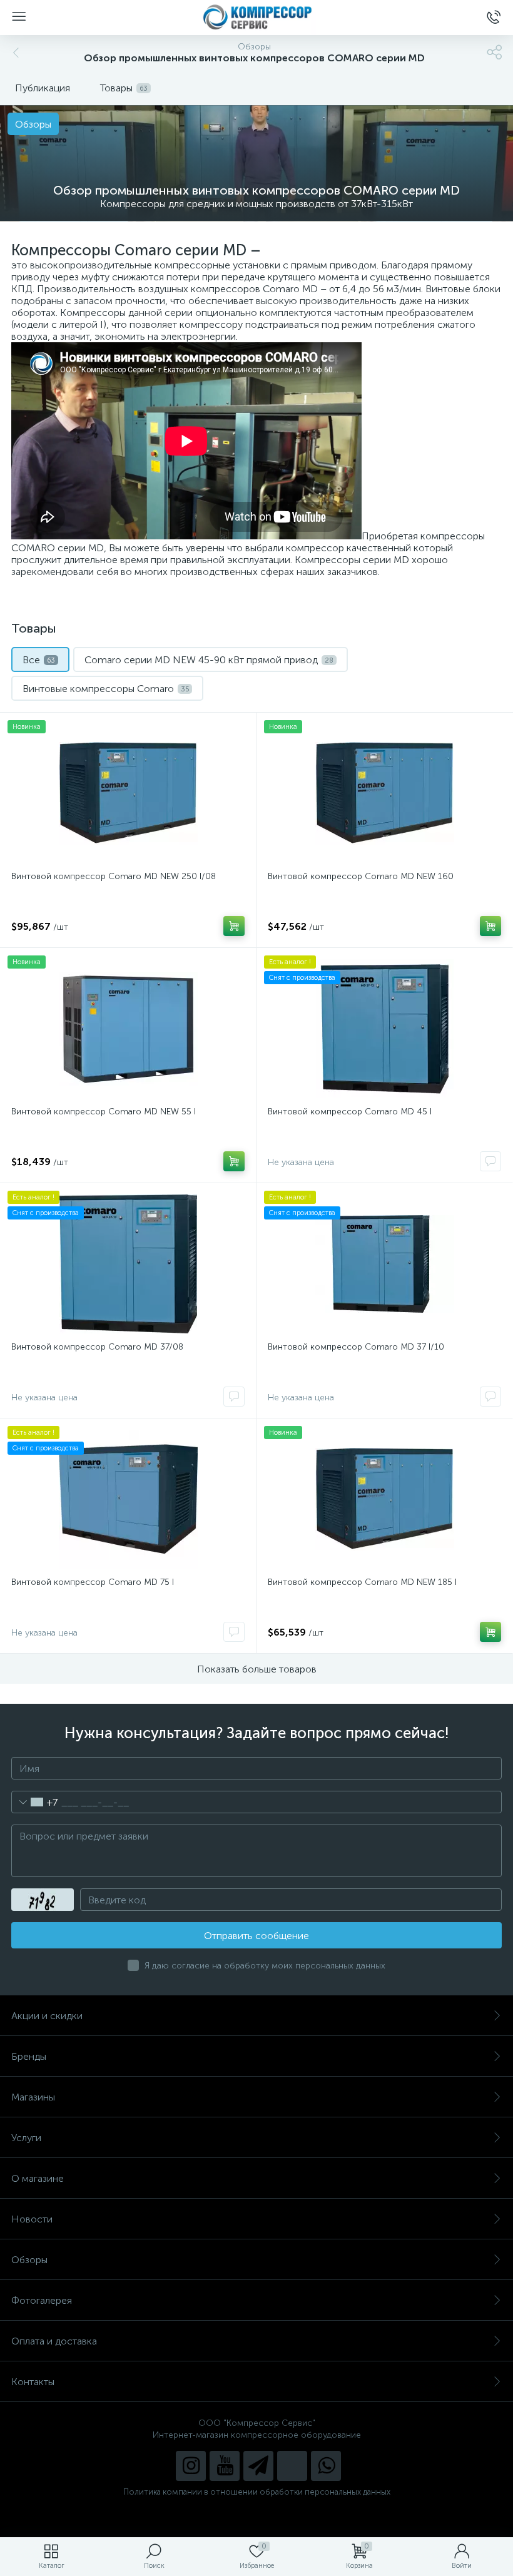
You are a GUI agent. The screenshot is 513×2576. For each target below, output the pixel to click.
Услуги (26, 2138)
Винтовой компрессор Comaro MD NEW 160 (361, 876)
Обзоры (29, 2260)
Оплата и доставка (54, 2341)
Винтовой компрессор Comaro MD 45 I (350, 1112)
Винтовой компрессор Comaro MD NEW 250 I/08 (114, 876)
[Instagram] (191, 2466)
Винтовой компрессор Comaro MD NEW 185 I (362, 1582)
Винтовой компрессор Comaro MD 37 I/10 (356, 1347)
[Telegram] (258, 2466)
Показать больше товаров (257, 1669)
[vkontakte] (292, 2466)
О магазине (38, 2178)
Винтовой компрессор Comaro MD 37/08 (97, 1347)
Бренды (29, 2056)
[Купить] (234, 926)
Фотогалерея (42, 2300)
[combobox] (35, 1802)
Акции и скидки (47, 2016)
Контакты (33, 2382)
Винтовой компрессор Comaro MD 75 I (93, 1582)
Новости (32, 2219)
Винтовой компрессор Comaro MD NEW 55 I (104, 1112)
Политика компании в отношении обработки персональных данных (257, 2492)
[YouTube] (225, 2466)
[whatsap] (326, 2466)
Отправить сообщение (256, 1936)
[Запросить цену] (490, 1161)
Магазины (33, 2097)
